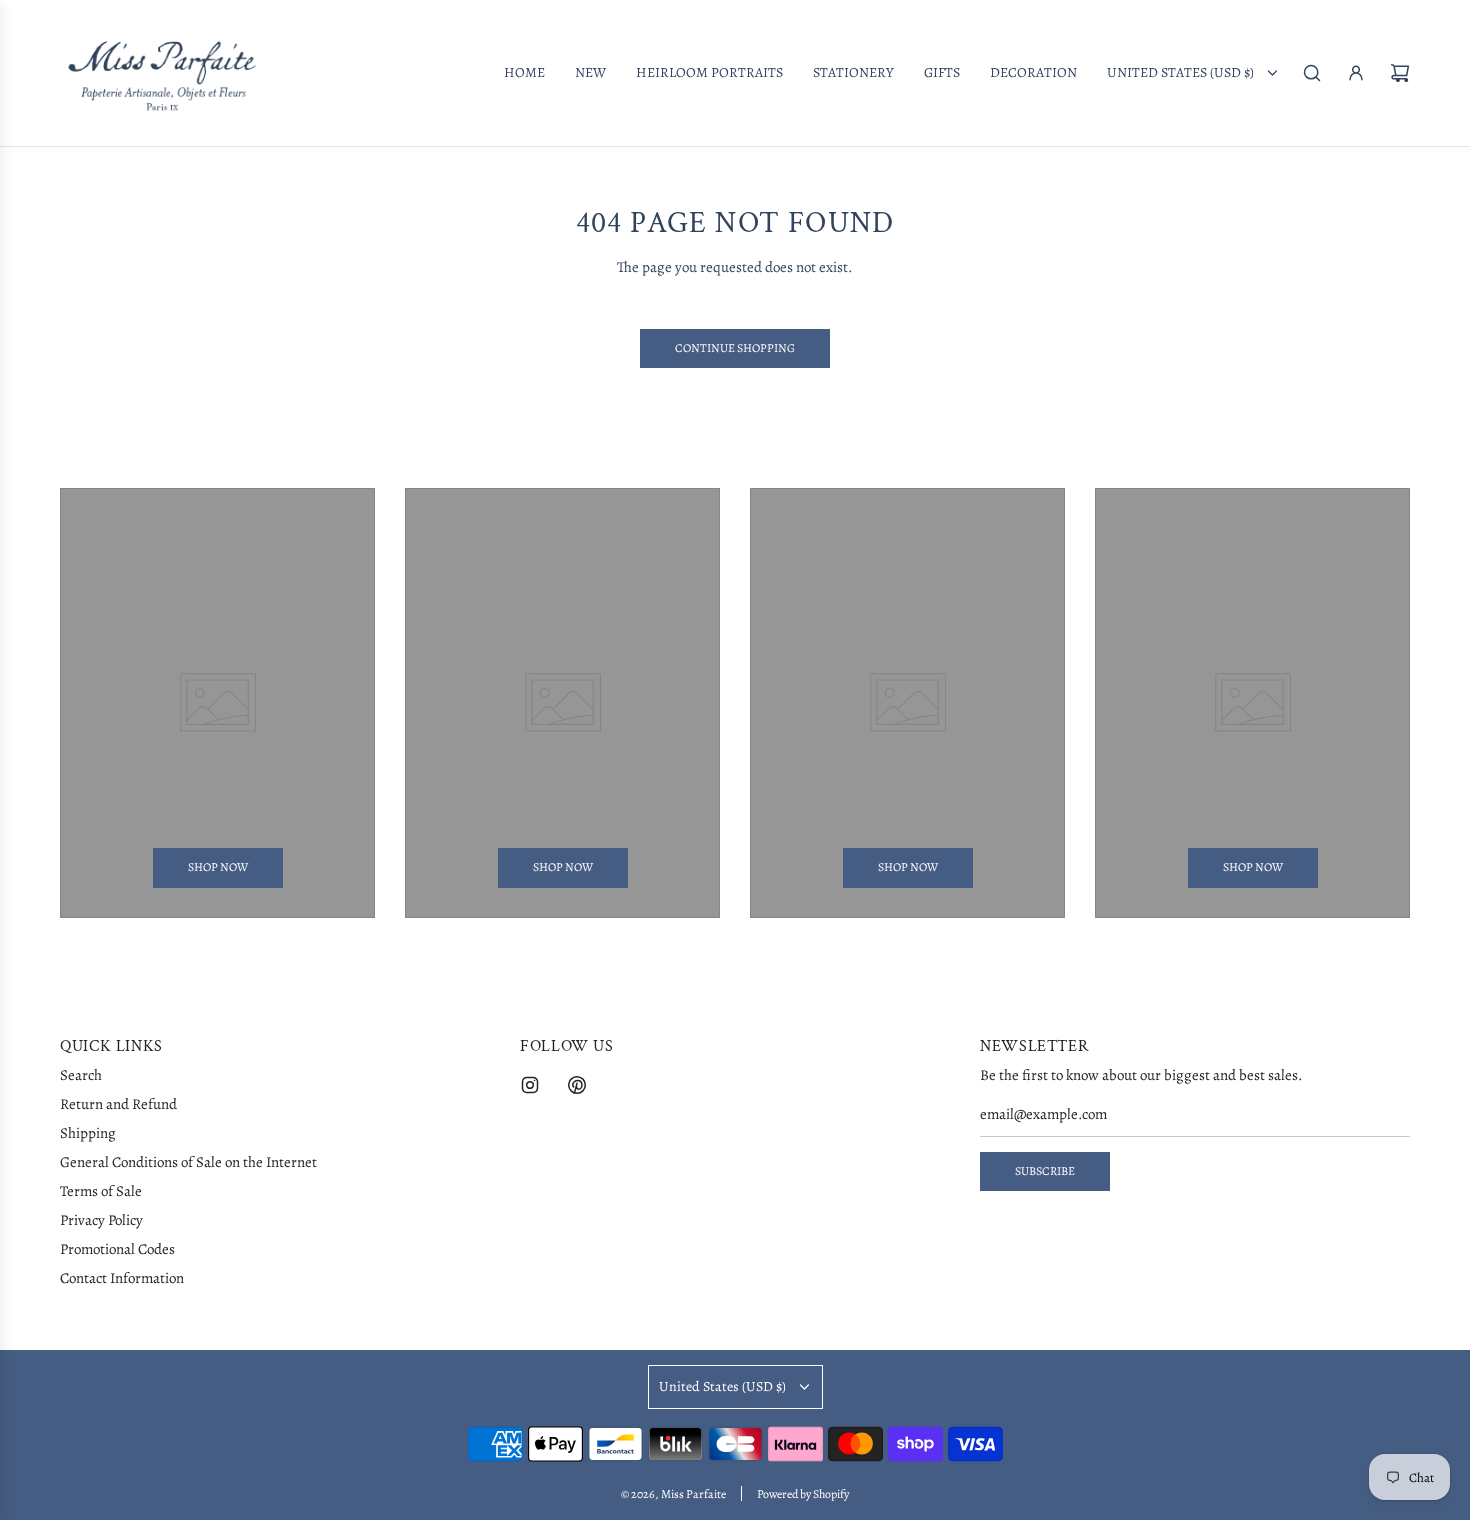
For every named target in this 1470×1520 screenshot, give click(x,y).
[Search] (1312, 73)
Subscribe (1045, 1171)
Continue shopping (735, 348)
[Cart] (1400, 73)
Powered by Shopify (803, 1494)
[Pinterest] (577, 1085)
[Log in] (1356, 73)
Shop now (218, 868)
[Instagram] (530, 1085)
